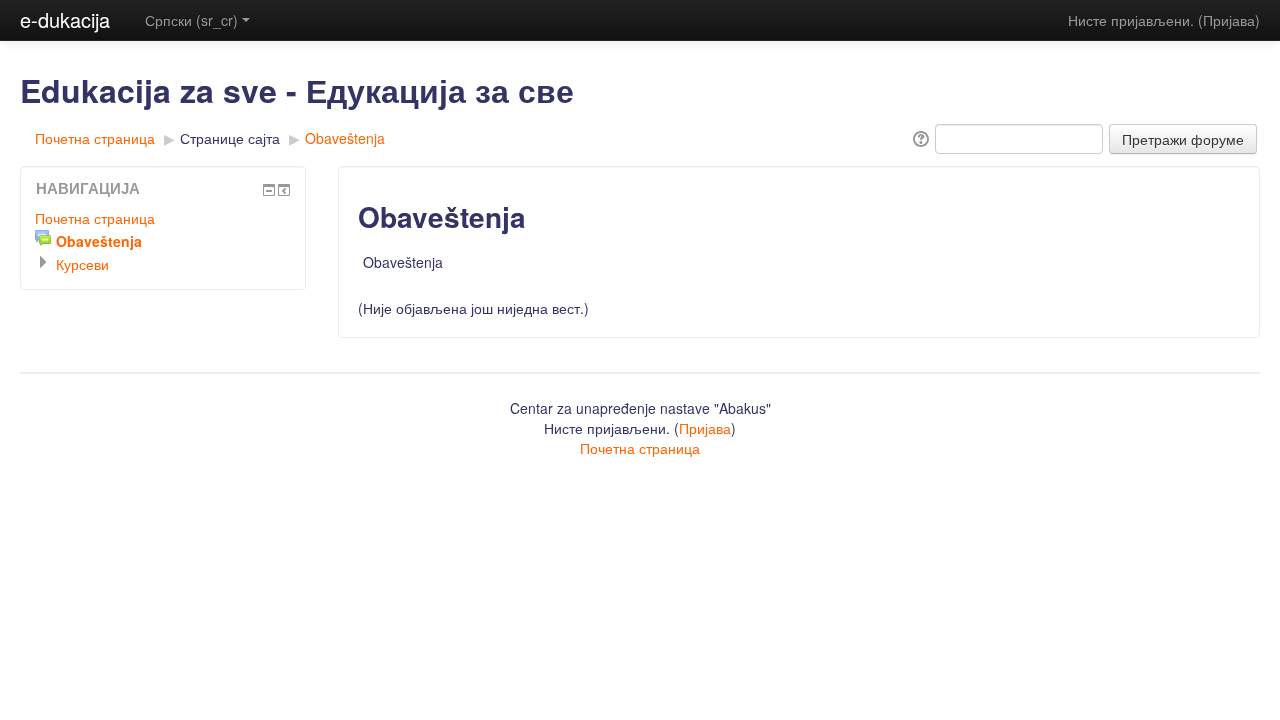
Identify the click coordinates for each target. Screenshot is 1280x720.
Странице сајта (230, 138)
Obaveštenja (345, 138)
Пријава (1229, 20)
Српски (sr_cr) (191, 20)
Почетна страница (95, 138)
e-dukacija (65, 19)
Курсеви (82, 264)
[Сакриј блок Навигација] (269, 190)
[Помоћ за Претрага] (919, 137)
